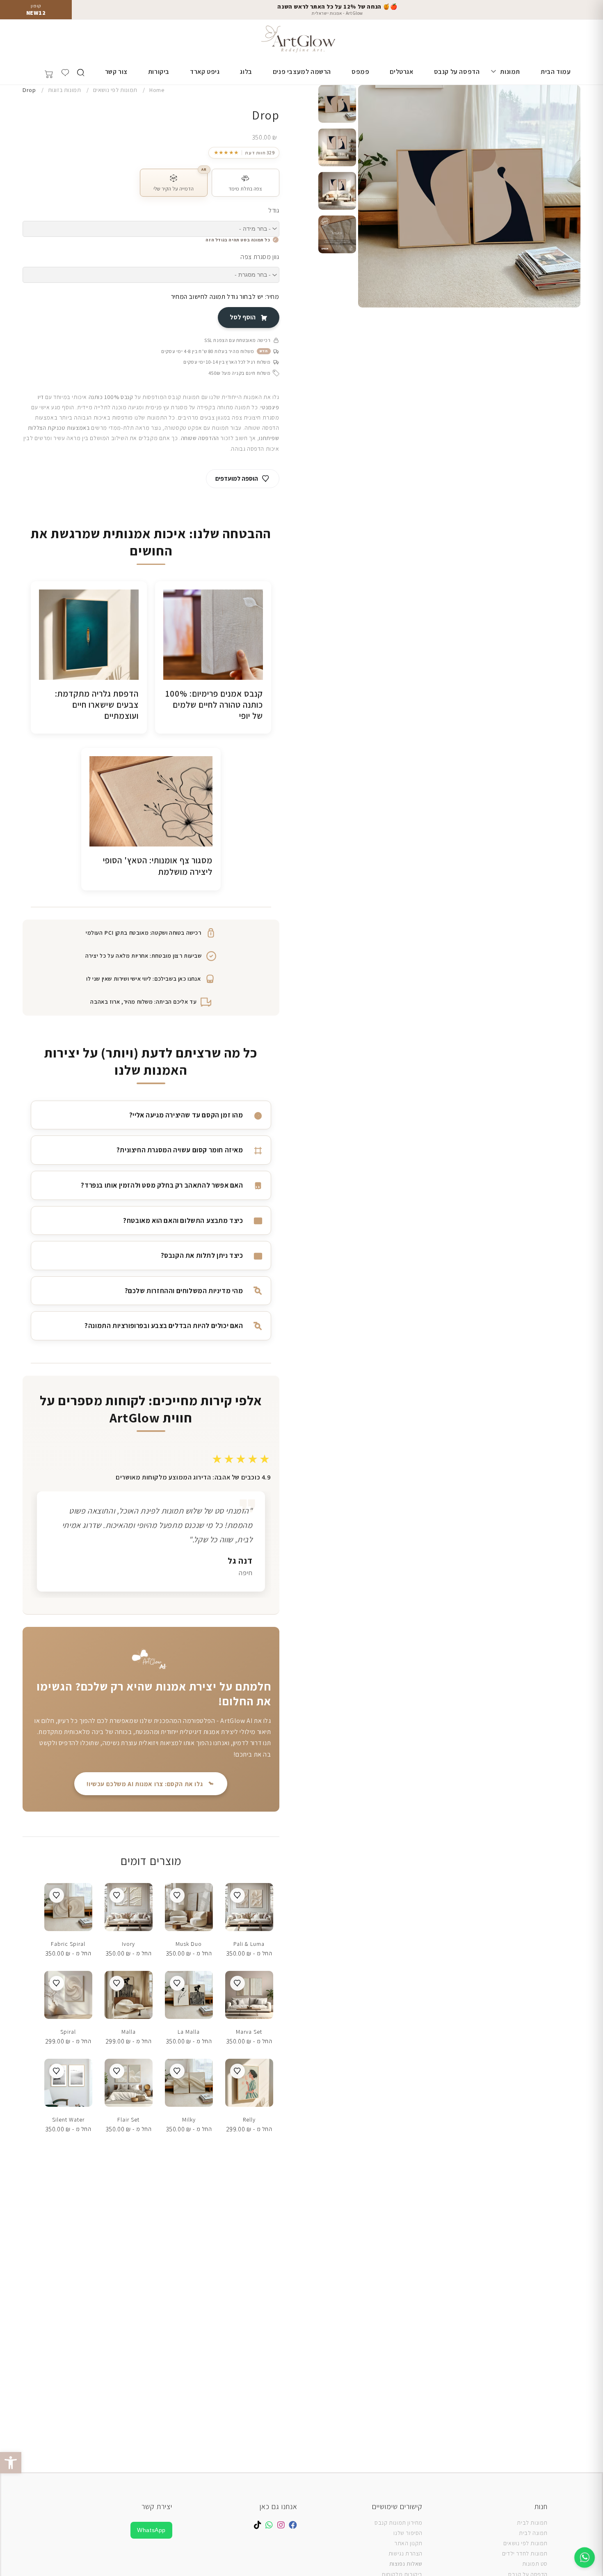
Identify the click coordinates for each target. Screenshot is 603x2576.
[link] (244, 153)
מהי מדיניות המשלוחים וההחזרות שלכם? (184, 1291)
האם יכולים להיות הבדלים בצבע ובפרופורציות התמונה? (164, 1326)
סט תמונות (535, 2564)
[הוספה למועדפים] (238, 1895)
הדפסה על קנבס (457, 72)
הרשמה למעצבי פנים (302, 72)
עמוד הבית (556, 72)
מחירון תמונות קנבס (399, 2523)
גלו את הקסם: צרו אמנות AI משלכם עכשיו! (145, 1784)
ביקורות (159, 72)
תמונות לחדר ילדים (525, 2553)
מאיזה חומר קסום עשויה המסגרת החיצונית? (180, 1150)
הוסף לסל (243, 317)
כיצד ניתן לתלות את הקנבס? (202, 1255)
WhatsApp (151, 2530)
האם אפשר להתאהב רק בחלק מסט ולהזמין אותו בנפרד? (162, 1185)
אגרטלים (401, 72)
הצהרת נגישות (405, 2553)
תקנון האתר (408, 2543)
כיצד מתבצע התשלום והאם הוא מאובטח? (183, 1220)
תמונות (510, 72)
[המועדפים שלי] (65, 73)
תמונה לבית (533, 2533)
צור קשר (116, 72)
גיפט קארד (205, 72)
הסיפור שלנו (408, 2533)
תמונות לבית (532, 2523)
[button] (11, 2463)
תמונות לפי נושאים (525, 2543)
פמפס (360, 72)
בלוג (246, 72)
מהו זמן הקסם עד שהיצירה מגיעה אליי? (186, 1115)
